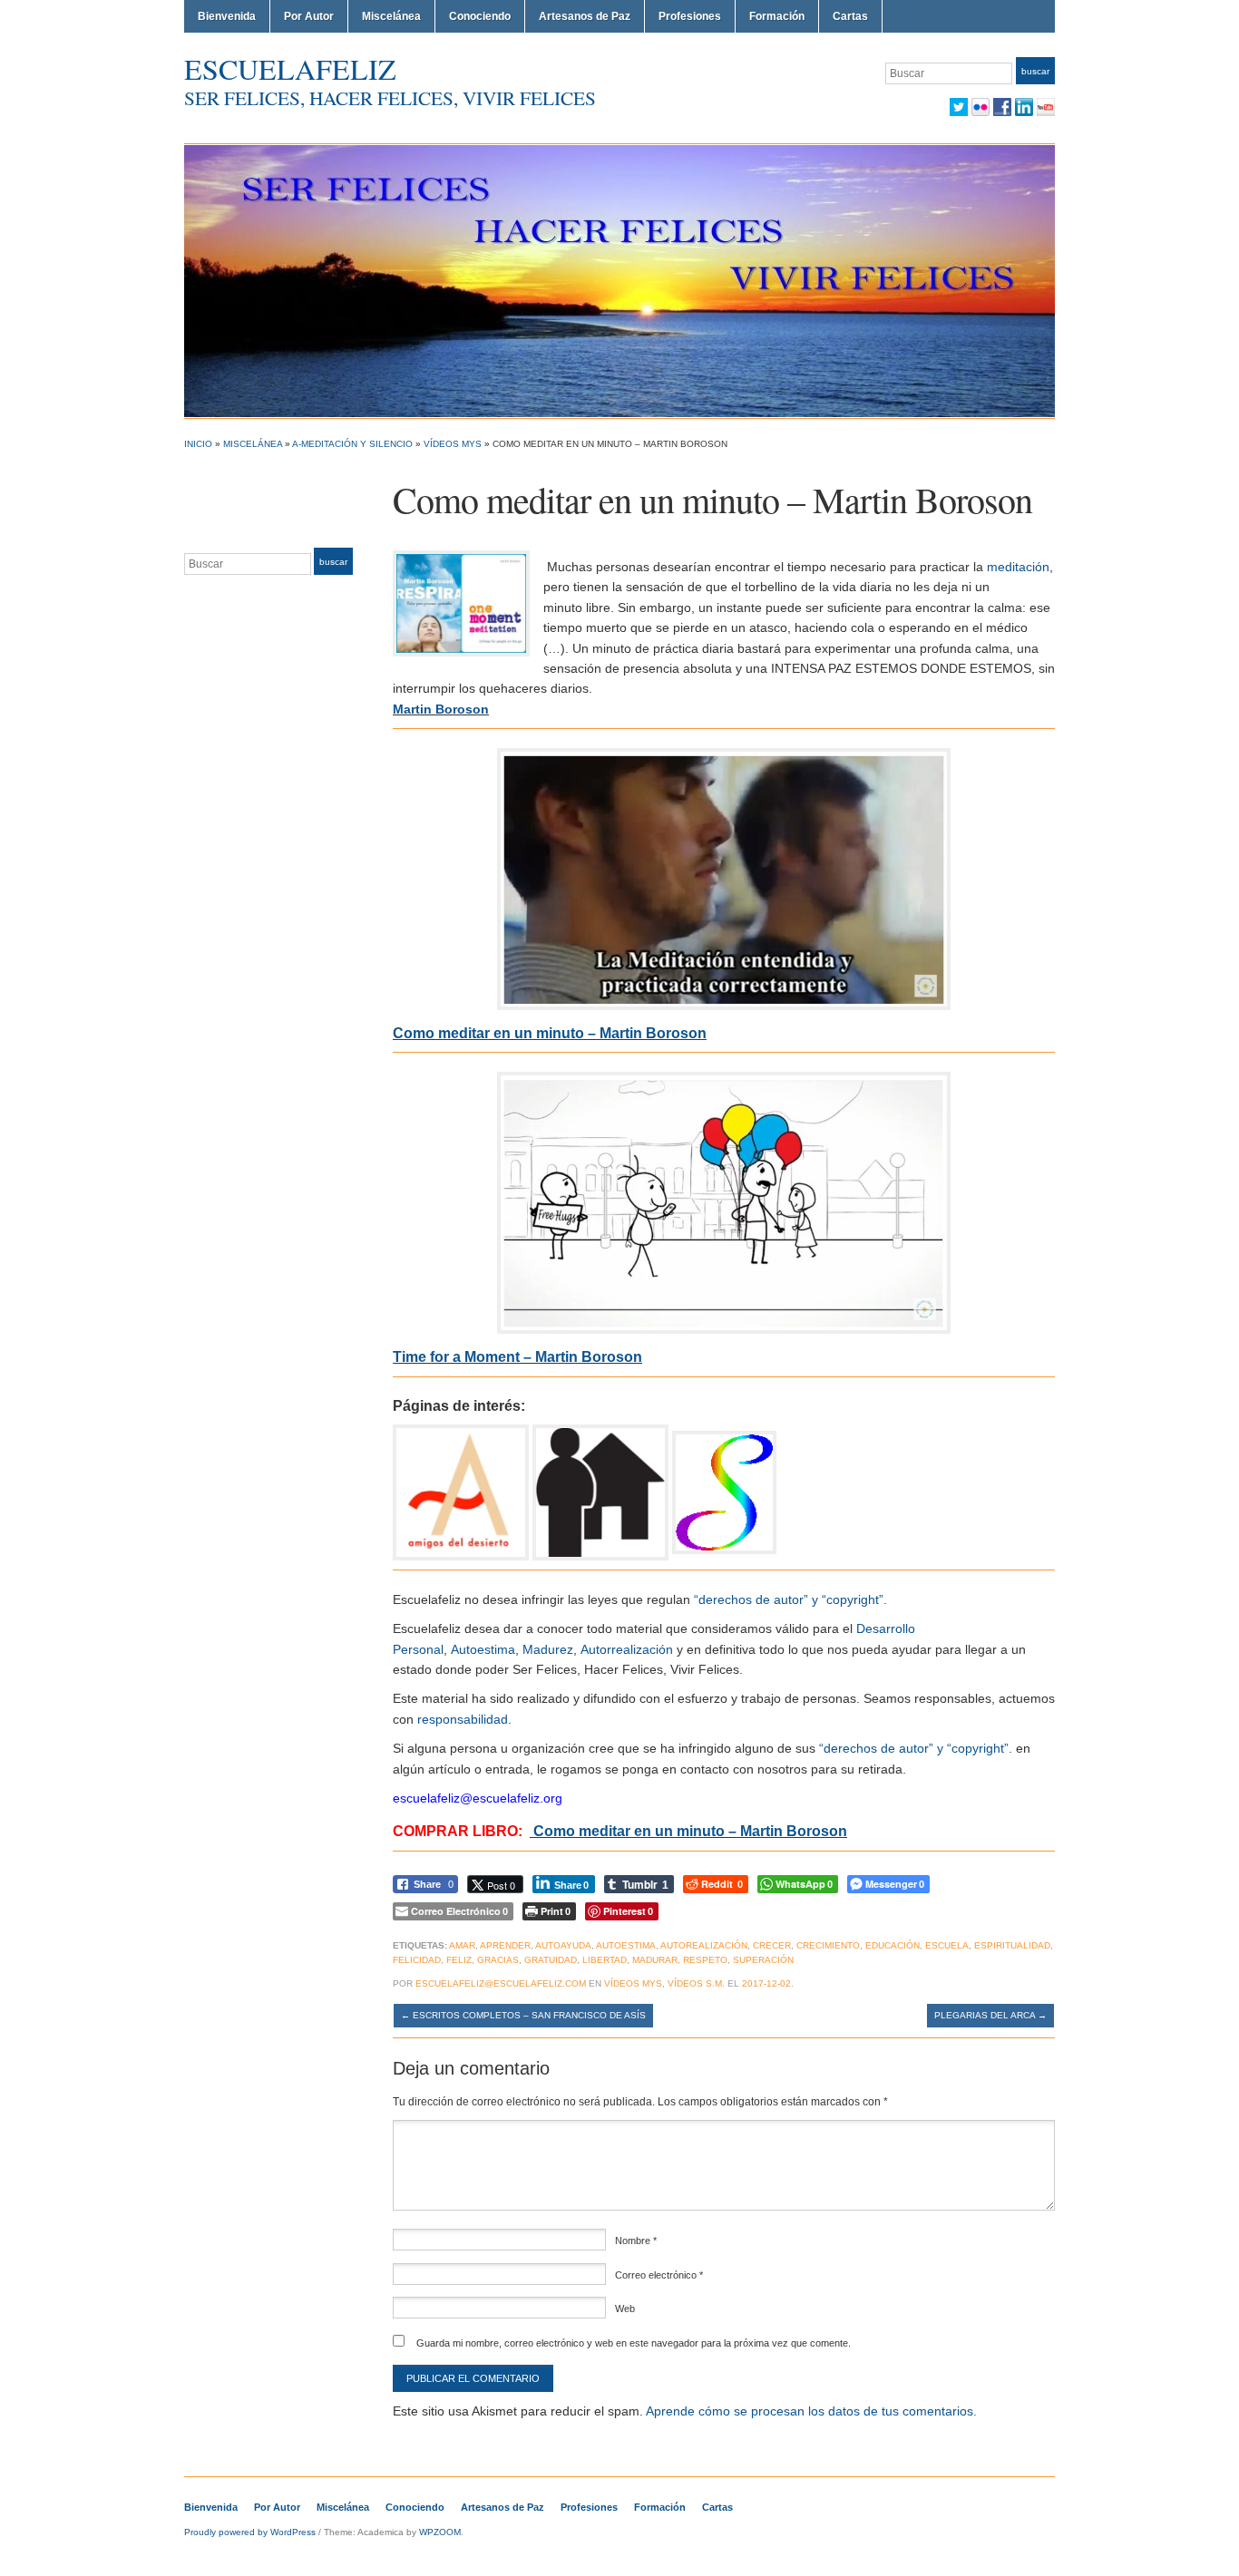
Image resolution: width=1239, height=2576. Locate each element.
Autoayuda (563, 1945)
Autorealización (704, 1945)
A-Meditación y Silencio (352, 444)
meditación (1018, 567)
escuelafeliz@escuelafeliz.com (501, 1983)
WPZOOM (440, 2532)
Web (625, 2309)
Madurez (548, 1649)
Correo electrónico (659, 2275)
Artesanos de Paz (585, 16)
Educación (893, 1945)
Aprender (505, 1945)
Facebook (1002, 107)
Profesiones (690, 16)
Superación (763, 1960)
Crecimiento (828, 1945)
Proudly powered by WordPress (250, 2532)
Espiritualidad (1012, 1945)
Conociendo (480, 16)
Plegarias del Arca (990, 2015)
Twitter (959, 107)
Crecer (772, 1945)
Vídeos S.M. (696, 1983)
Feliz (459, 1960)
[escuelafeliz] (619, 280)
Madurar (655, 1960)
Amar (462, 1945)
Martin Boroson (441, 709)
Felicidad (417, 1960)
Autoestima (483, 1649)
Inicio (198, 444)
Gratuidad (551, 1960)
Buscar (1035, 71)
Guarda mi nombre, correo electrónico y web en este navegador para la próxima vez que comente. (634, 2343)
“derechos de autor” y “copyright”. (790, 1599)
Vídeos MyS (453, 444)
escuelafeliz (290, 68)
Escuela (947, 1945)
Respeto (705, 1960)
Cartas (850, 16)
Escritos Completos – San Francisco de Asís (523, 2015)
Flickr (980, 107)
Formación (777, 16)
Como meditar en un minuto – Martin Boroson (690, 1831)
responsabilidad (463, 1719)
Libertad (605, 1960)
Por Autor (309, 16)
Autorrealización (627, 1649)
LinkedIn (1024, 107)
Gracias (498, 1960)
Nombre (636, 2241)
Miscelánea (391, 16)
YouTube (1046, 107)
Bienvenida (227, 16)
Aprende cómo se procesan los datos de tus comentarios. (811, 2411)
